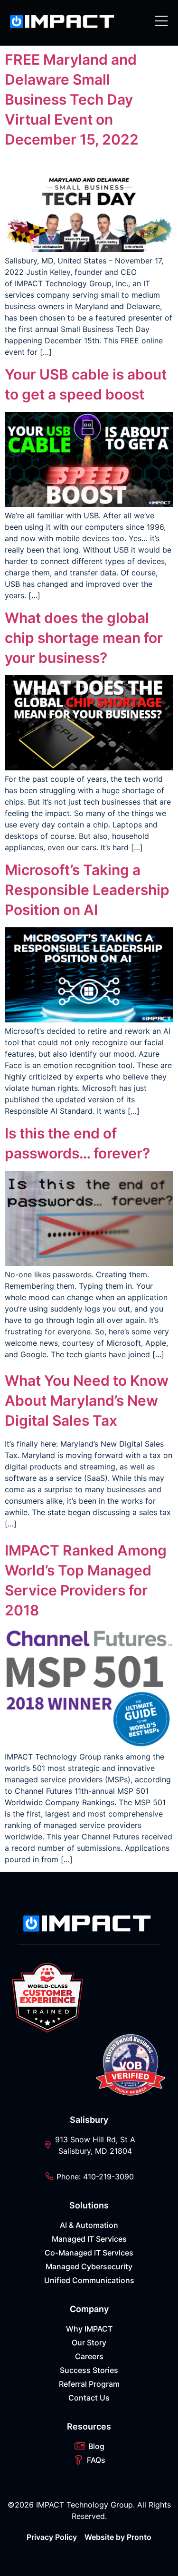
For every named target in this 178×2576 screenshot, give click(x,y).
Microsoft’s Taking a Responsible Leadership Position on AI (87, 890)
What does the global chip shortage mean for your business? (84, 638)
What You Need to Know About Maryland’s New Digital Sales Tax (87, 1400)
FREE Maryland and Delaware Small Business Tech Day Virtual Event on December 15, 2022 (72, 99)
